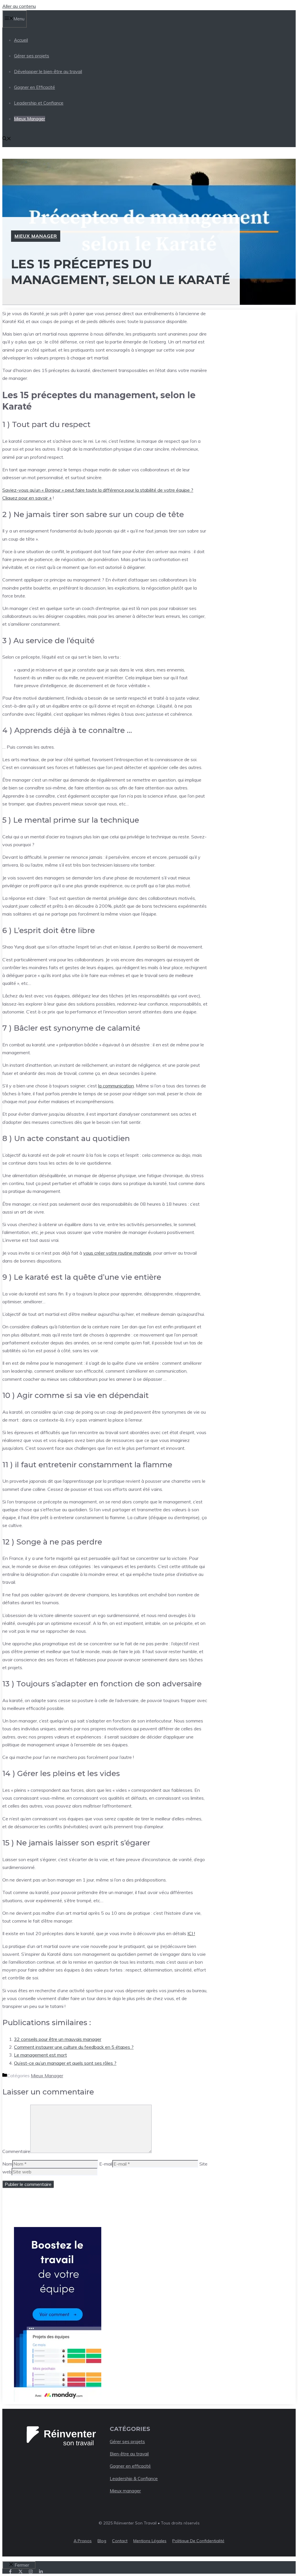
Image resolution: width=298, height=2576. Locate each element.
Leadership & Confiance (134, 2479)
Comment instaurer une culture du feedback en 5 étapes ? (74, 2047)
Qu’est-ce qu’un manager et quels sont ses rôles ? (65, 2063)
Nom (7, 2164)
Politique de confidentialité (198, 2541)
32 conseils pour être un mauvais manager (58, 2039)
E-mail (106, 2164)
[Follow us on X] (21, 2571)
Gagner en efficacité (130, 2466)
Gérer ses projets (32, 56)
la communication (116, 1086)
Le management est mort (40, 2055)
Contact (120, 2541)
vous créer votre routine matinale (117, 1253)
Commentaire (16, 2151)
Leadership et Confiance (39, 103)
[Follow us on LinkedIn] (41, 2571)
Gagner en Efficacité (34, 87)
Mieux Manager (30, 119)
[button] (7, 139)
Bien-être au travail (129, 2454)
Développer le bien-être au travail (48, 72)
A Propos (83, 2541)
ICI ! (191, 1933)
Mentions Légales (150, 2541)
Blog (102, 2541)
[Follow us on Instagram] (31, 2571)
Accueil (21, 40)
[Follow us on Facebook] (10, 2571)
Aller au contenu (19, 6)
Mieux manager (125, 2491)
